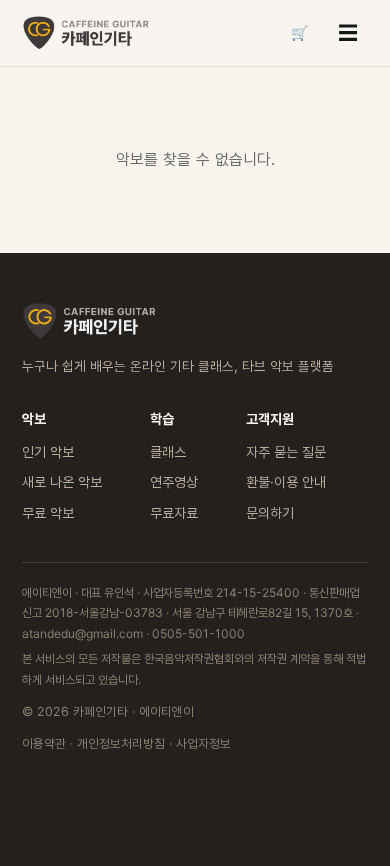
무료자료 (174, 512)
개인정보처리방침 (121, 743)
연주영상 (174, 481)
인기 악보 (48, 451)
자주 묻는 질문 (286, 451)
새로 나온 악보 (62, 481)
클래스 (168, 451)
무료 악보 (48, 512)
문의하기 (270, 512)
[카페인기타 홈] (87, 33)
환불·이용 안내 (286, 481)
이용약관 (44, 743)
